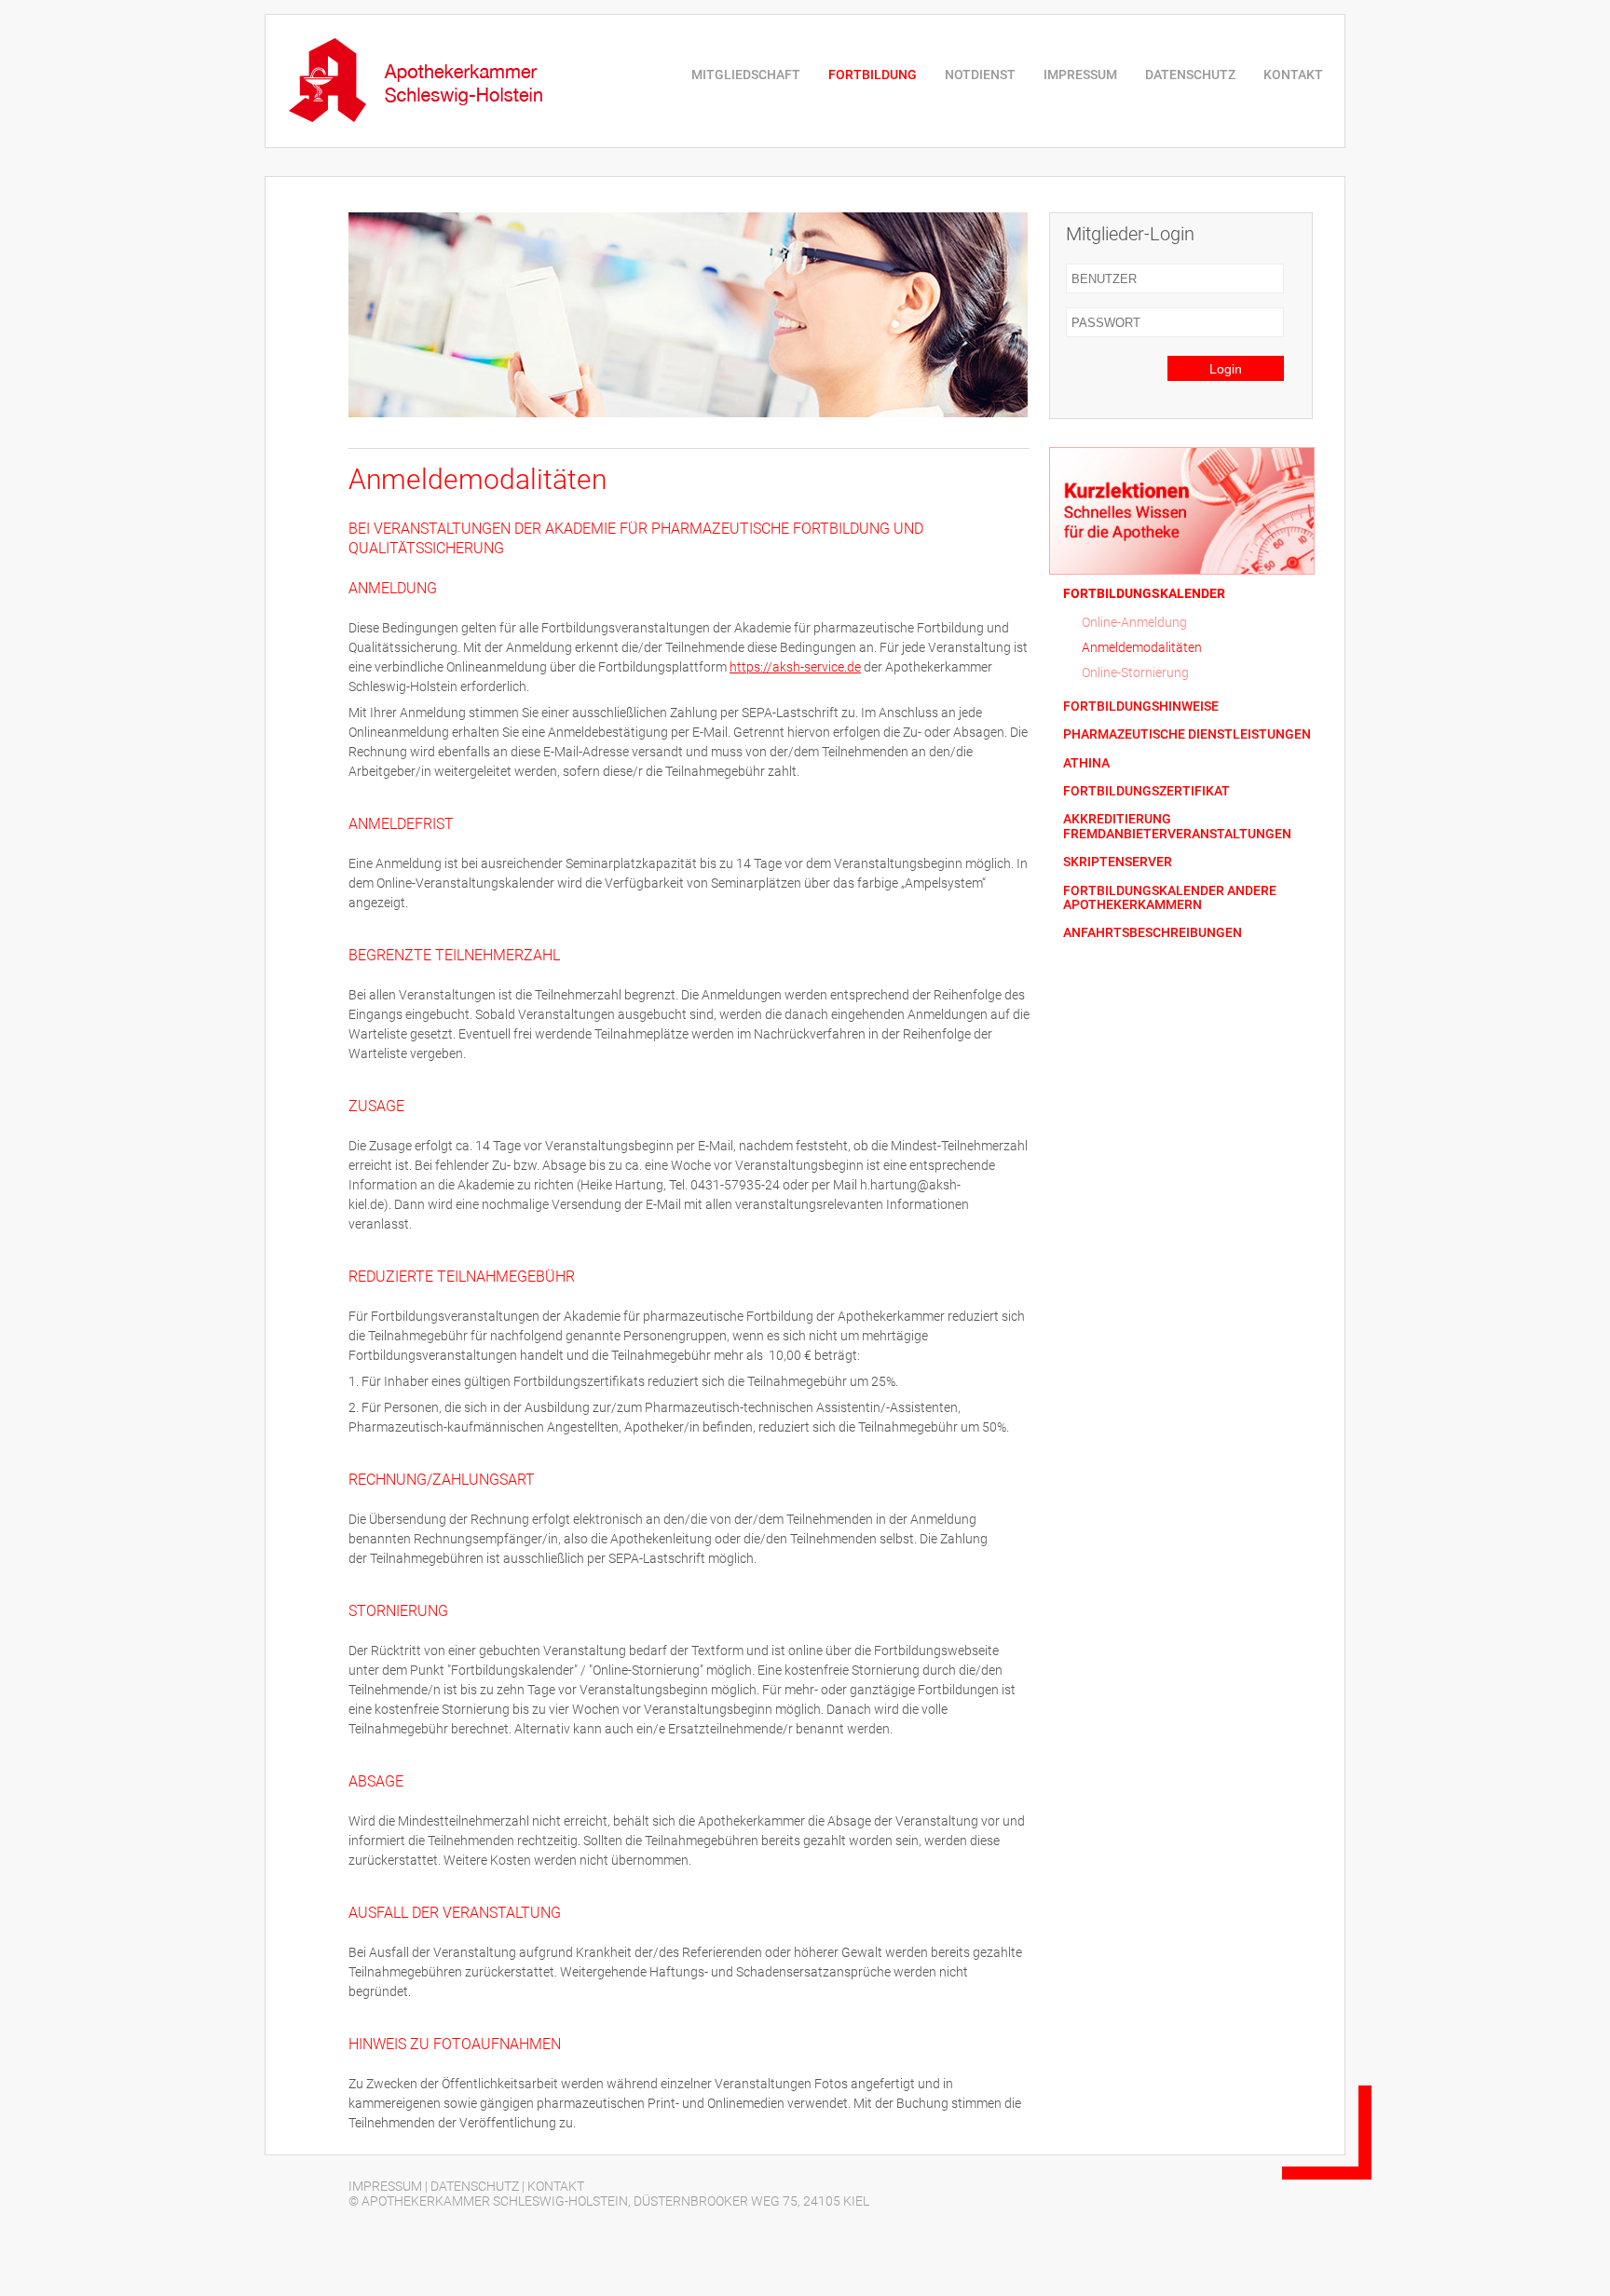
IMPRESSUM (1080, 75)
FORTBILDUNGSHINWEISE (1141, 706)
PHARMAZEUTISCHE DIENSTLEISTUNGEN (1187, 734)
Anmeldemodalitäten (1142, 647)
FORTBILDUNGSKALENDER (1144, 594)
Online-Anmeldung (1134, 622)
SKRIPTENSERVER (1118, 862)
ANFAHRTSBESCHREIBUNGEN (1153, 933)
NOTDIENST (980, 75)
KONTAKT (1293, 75)
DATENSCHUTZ (1190, 75)
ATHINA (1086, 763)
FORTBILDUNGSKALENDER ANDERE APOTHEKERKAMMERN (1170, 898)
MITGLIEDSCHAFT (746, 75)
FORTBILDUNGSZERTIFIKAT (1146, 791)
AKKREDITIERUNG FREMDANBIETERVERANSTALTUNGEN (1177, 826)
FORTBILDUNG (873, 75)
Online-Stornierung (1135, 672)
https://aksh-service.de (795, 667)
